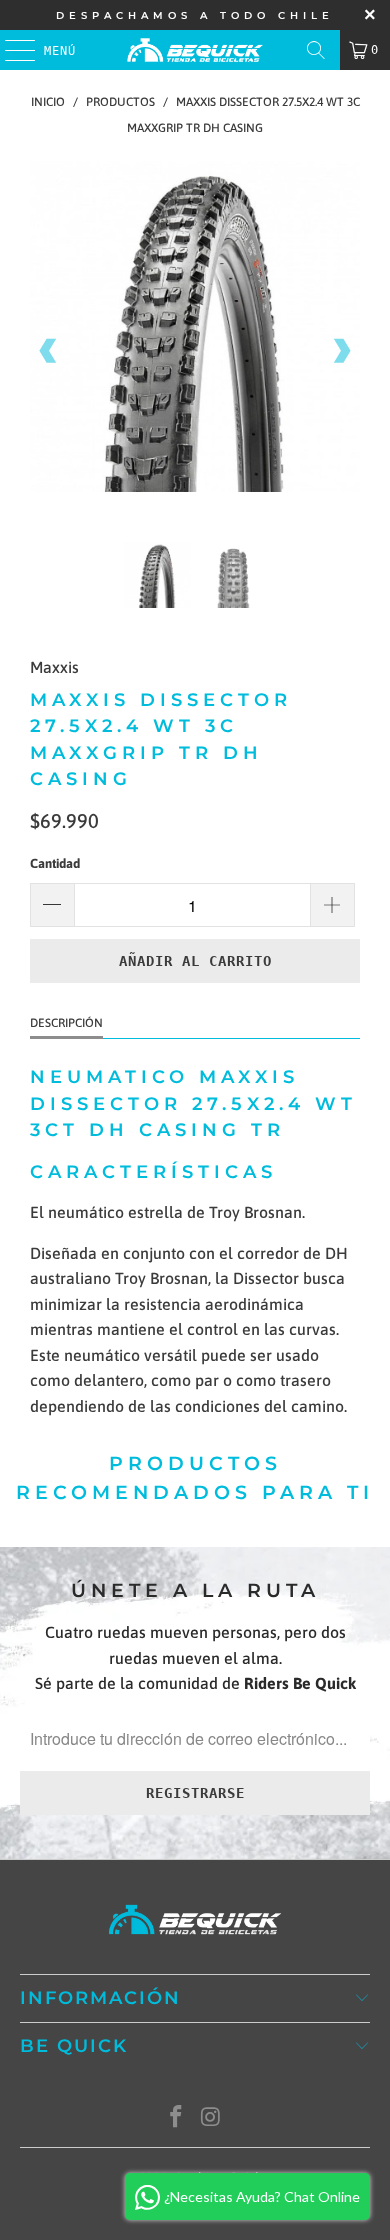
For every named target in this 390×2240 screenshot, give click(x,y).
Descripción (66, 1023)
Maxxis (54, 667)
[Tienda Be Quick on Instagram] (212, 2118)
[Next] (341, 351)
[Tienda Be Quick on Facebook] (177, 2118)
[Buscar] (316, 50)
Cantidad (55, 863)
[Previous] (49, 351)
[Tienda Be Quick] (195, 50)
